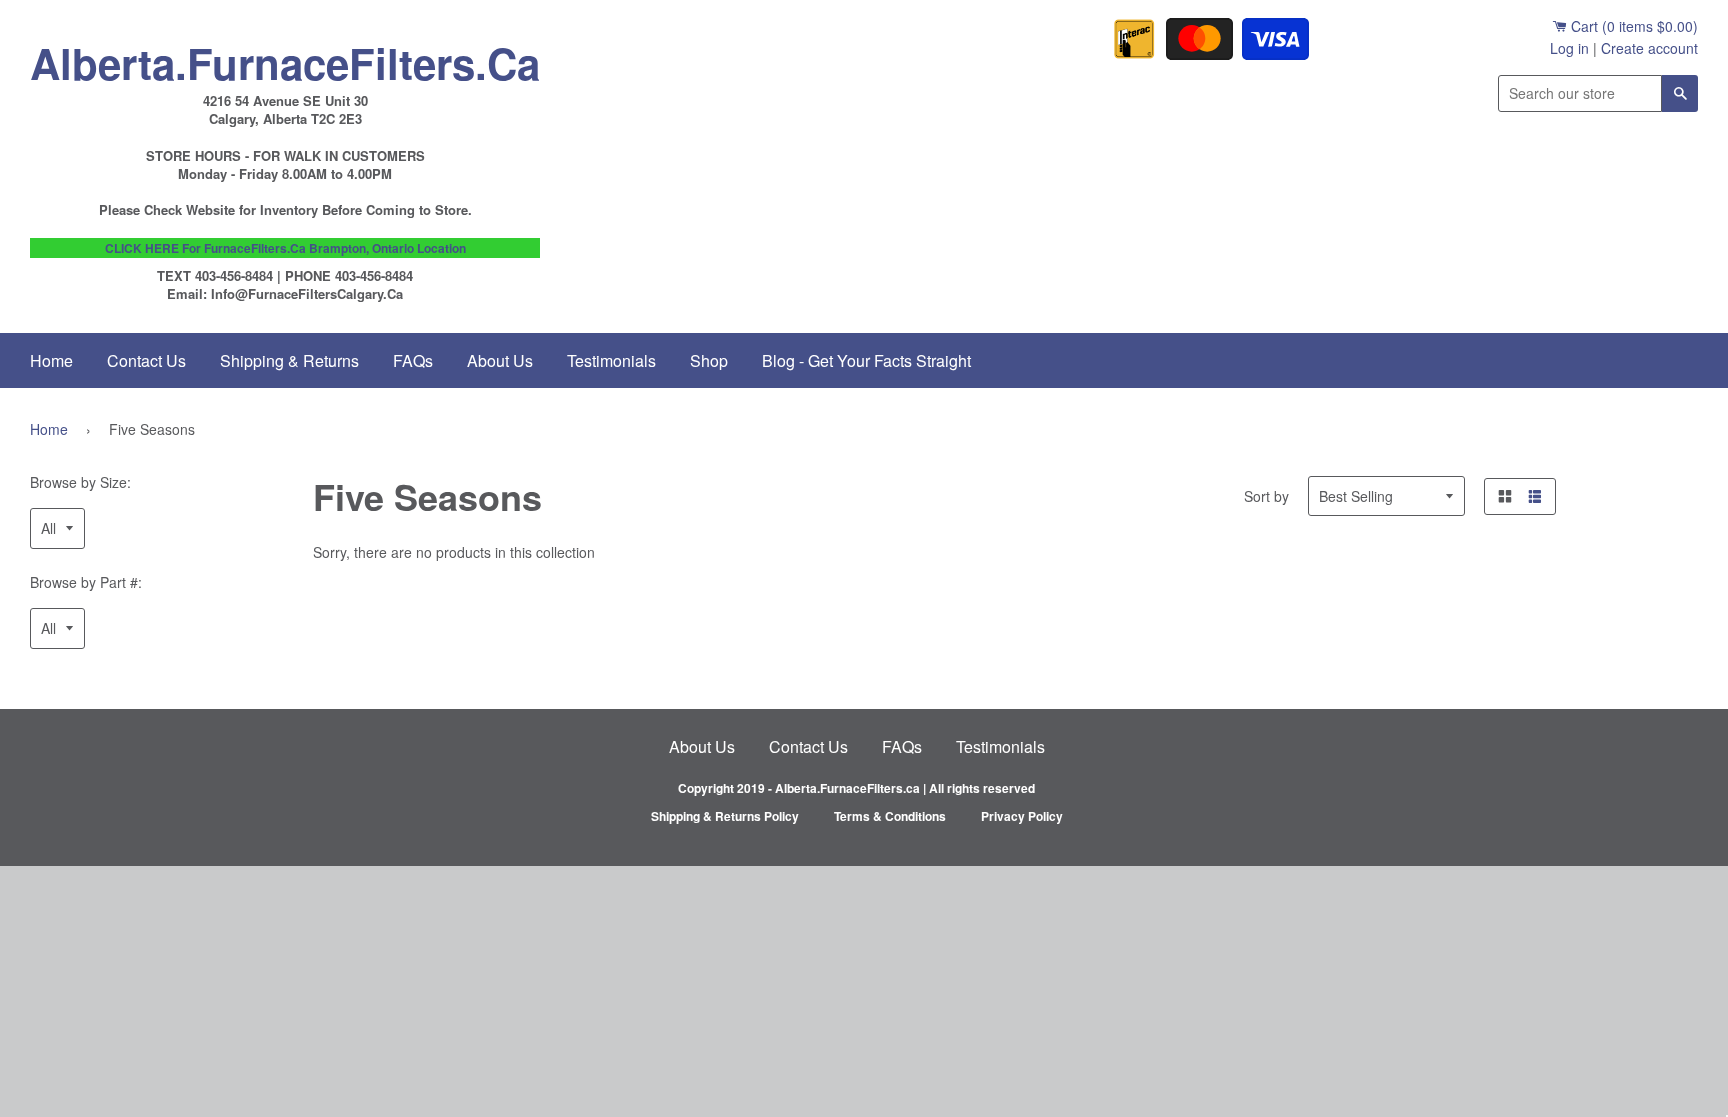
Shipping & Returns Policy (725, 816)
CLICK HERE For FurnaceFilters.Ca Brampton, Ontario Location (285, 248)
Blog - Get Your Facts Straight (866, 360)
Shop (709, 360)
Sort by (1266, 496)
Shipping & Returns (289, 360)
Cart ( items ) (1632, 26)
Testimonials (611, 360)
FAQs (413, 360)
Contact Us (146, 360)
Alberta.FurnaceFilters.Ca (285, 58)
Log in (1569, 48)
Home (51, 360)
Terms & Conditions (890, 816)
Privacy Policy (1022, 816)
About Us (500, 360)
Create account (1649, 48)
